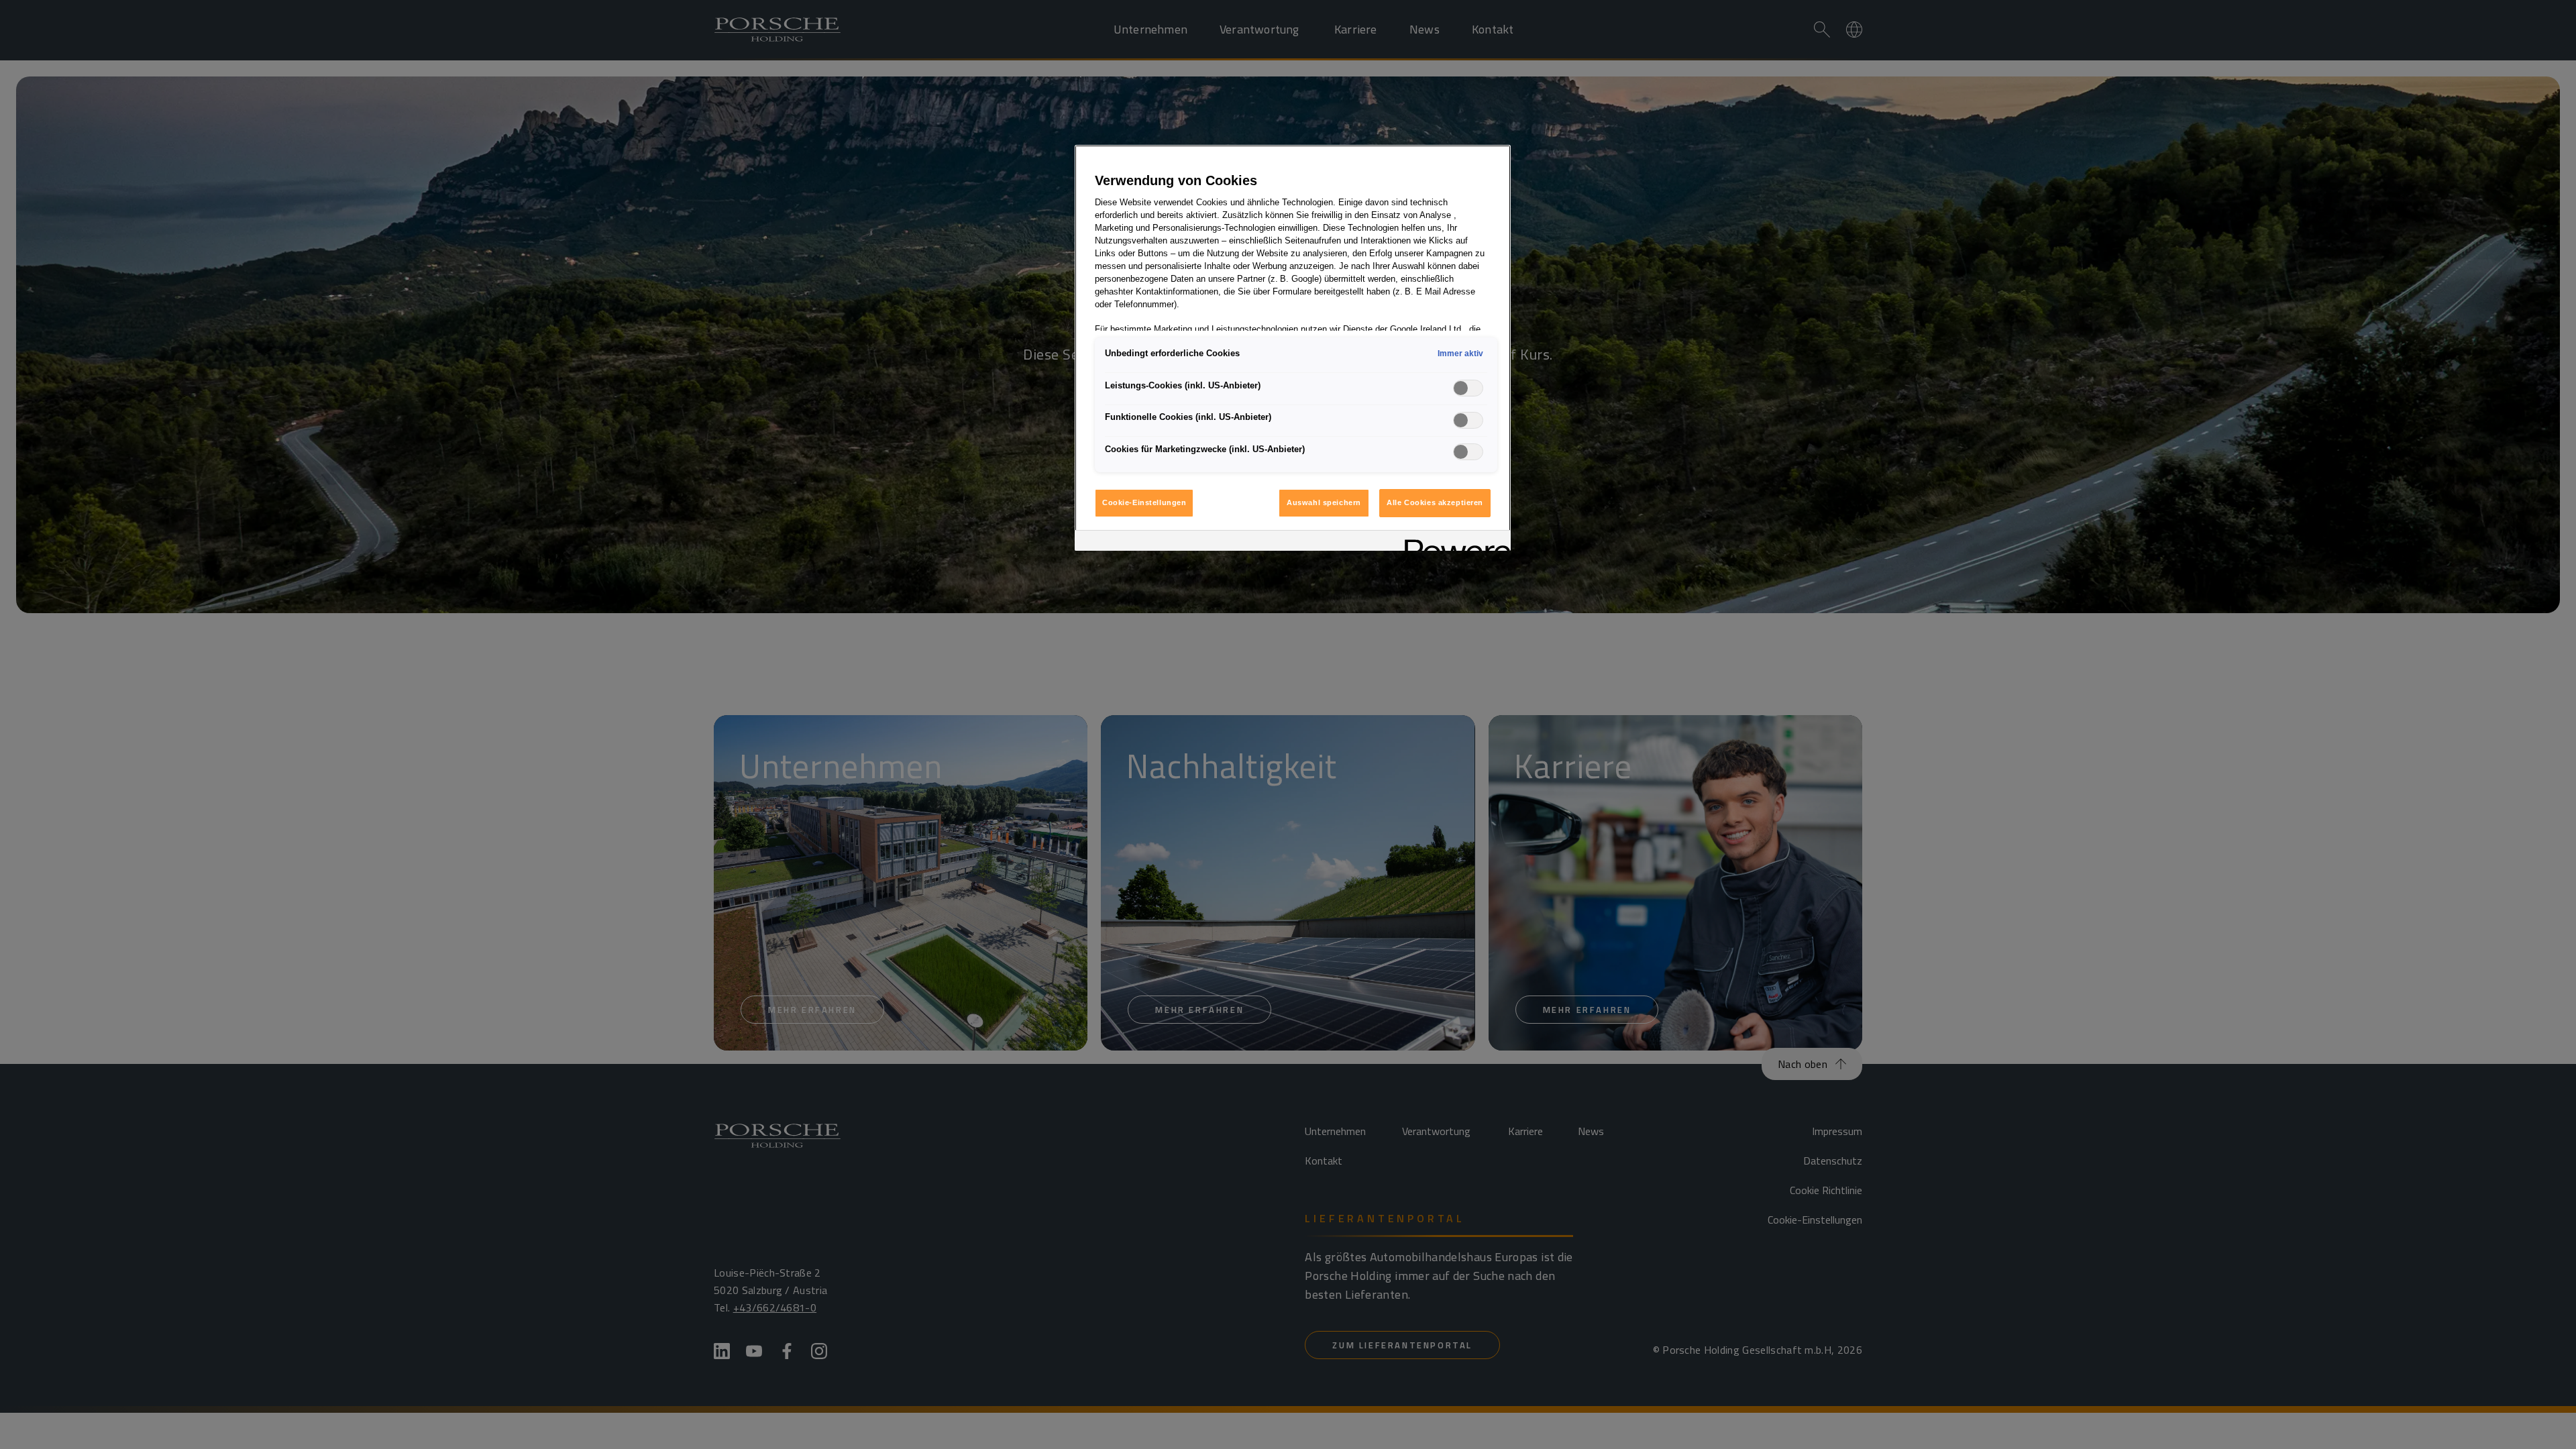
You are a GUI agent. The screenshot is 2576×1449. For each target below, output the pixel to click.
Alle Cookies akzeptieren (1435, 502)
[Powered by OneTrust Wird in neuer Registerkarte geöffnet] (1453, 542)
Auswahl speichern (1324, 502)
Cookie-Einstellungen (1144, 502)
